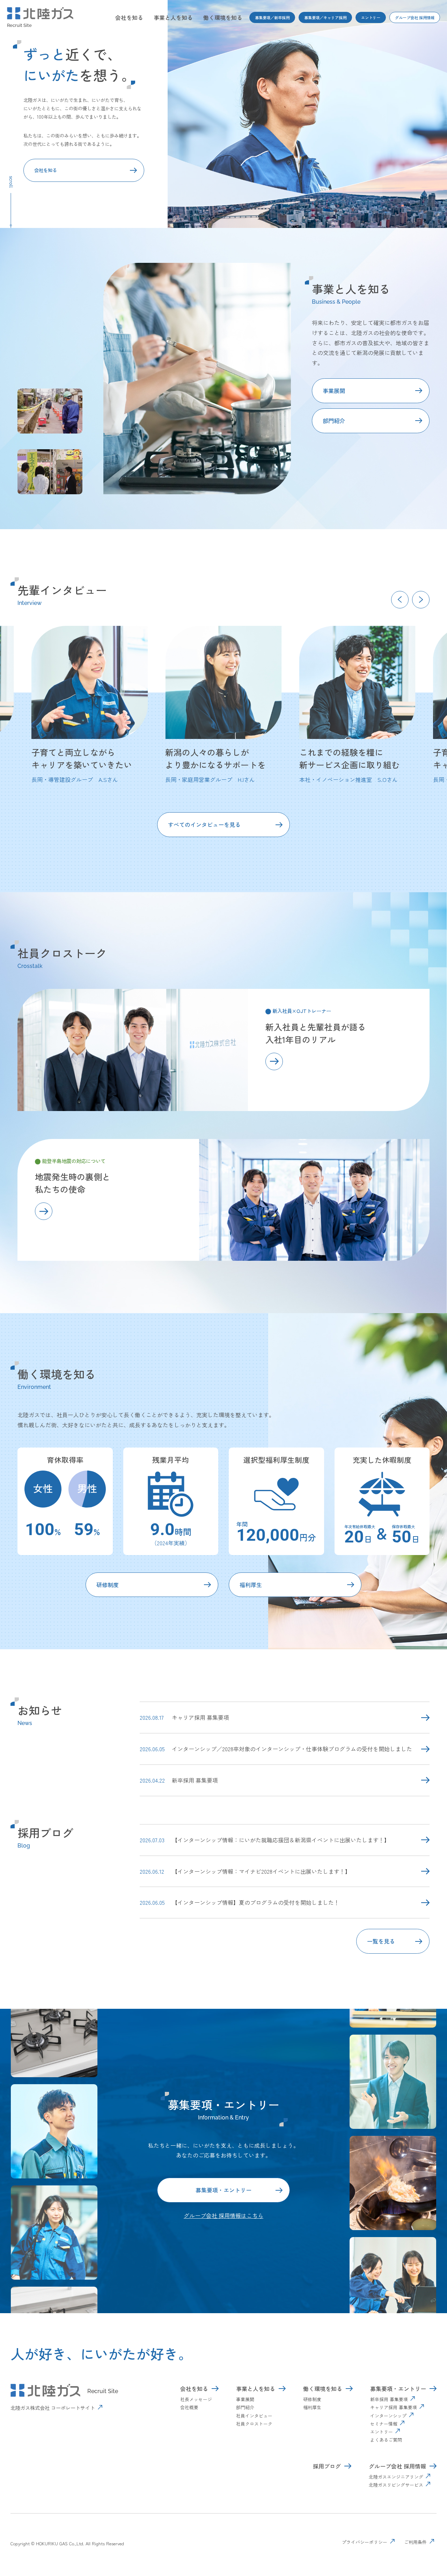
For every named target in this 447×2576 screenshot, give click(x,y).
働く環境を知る (223, 17)
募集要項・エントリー (223, 2190)
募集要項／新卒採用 (272, 17)
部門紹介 (334, 421)
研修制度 (108, 1585)
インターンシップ (388, 2416)
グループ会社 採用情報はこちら (223, 2215)
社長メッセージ (196, 2399)
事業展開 (334, 391)
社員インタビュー (254, 2416)
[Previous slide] (400, 600)
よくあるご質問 (386, 2440)
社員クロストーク (254, 2424)
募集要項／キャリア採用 (325, 17)
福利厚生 (251, 1585)
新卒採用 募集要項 (389, 2399)
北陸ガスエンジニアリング (396, 2477)
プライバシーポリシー (365, 2542)
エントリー (371, 17)
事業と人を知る (173, 17)
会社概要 (189, 2407)
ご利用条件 (415, 2542)
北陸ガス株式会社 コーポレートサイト (53, 2408)
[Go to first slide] (421, 600)
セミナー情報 (384, 2424)
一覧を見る (381, 1941)
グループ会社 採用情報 (415, 17)
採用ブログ (327, 2466)
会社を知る (129, 17)
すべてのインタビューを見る (204, 824)
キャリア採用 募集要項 (394, 2407)
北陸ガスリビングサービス (396, 2485)
